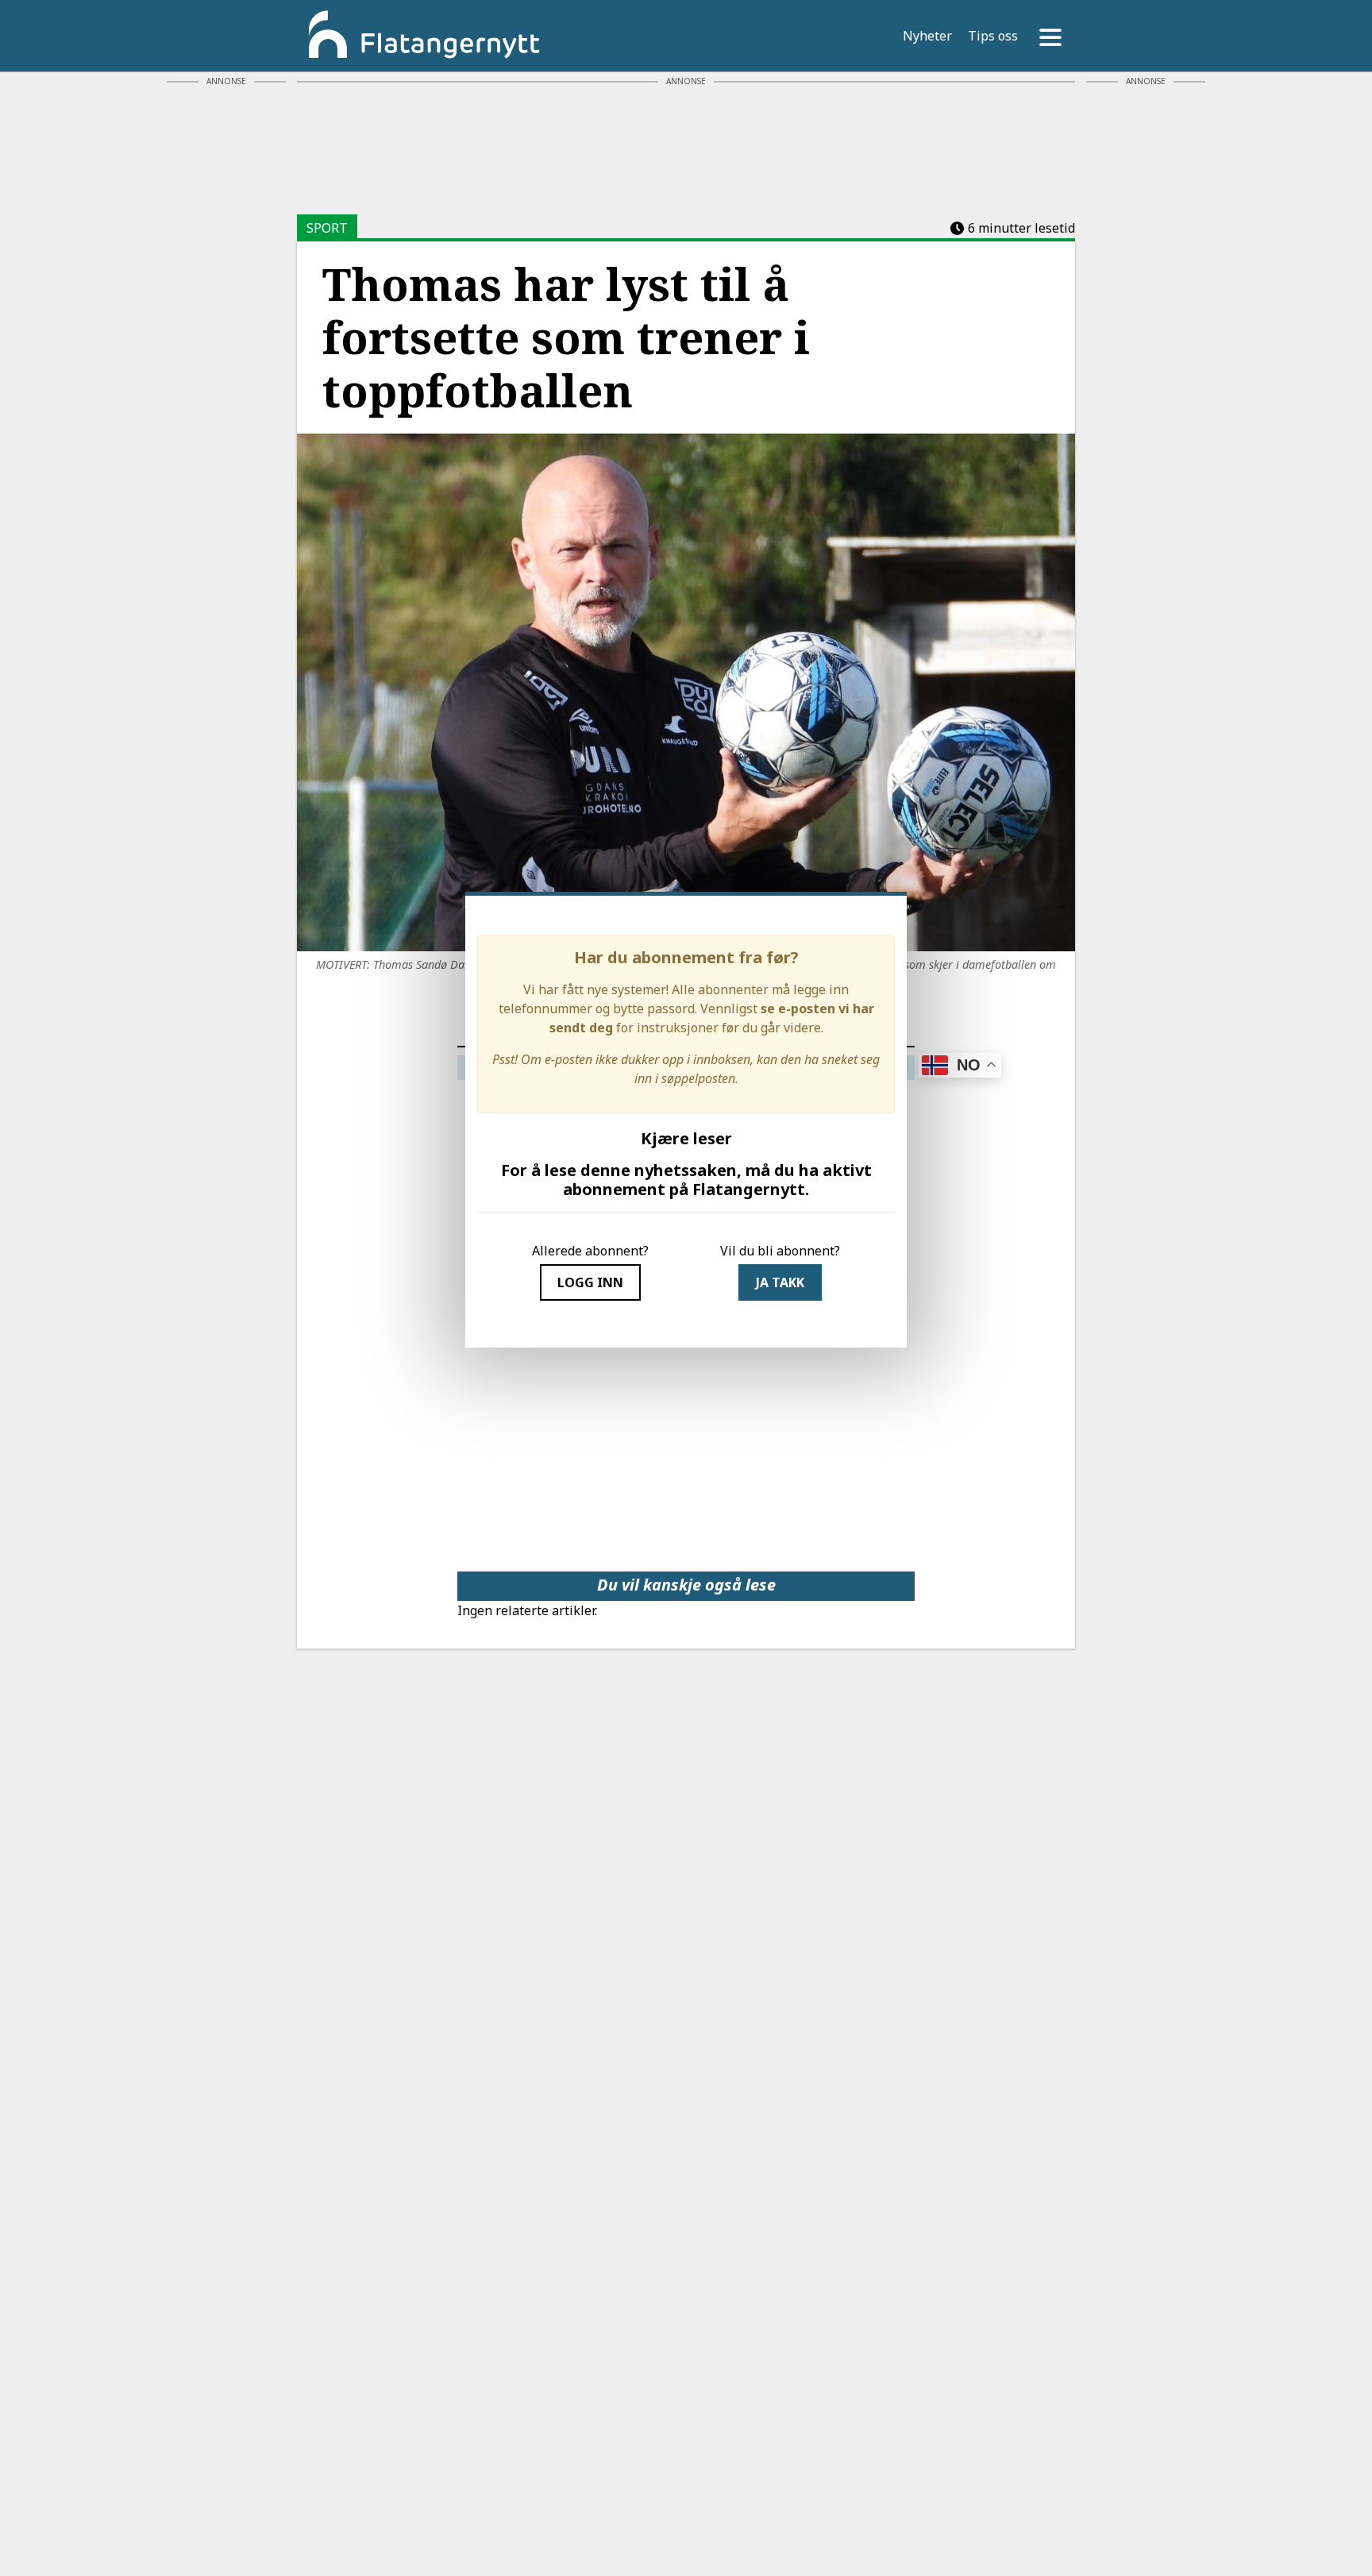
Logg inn (590, 1282)
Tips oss (993, 36)
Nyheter (927, 36)
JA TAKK (780, 1282)
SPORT (327, 228)
